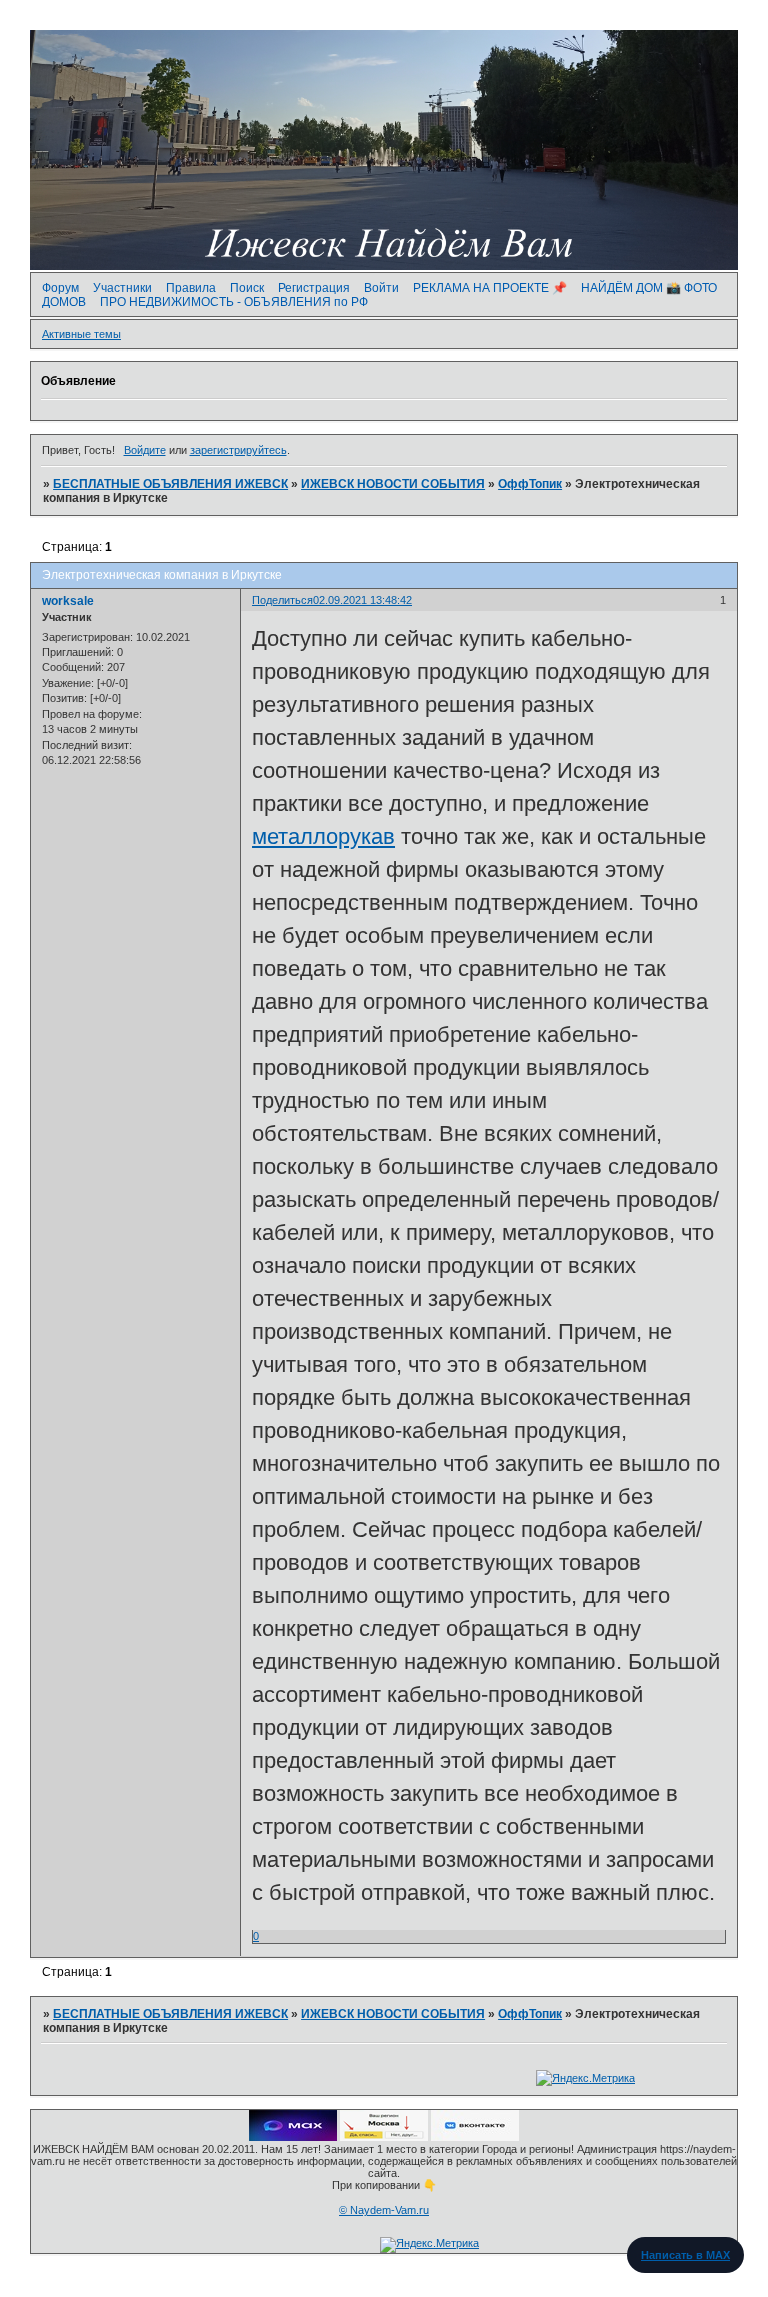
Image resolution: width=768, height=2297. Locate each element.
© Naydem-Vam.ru (384, 2210)
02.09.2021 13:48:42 (362, 600)
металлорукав (323, 836)
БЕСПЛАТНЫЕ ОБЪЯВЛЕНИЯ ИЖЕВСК (170, 484)
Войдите (145, 450)
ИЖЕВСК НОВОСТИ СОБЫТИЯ (393, 484)
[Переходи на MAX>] (293, 2137)
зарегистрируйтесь (238, 450)
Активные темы (81, 334)
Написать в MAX (685, 2255)
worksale (68, 601)
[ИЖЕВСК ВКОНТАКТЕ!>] (475, 2137)
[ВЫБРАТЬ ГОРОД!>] (384, 2137)
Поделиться (282, 600)
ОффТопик (530, 484)
